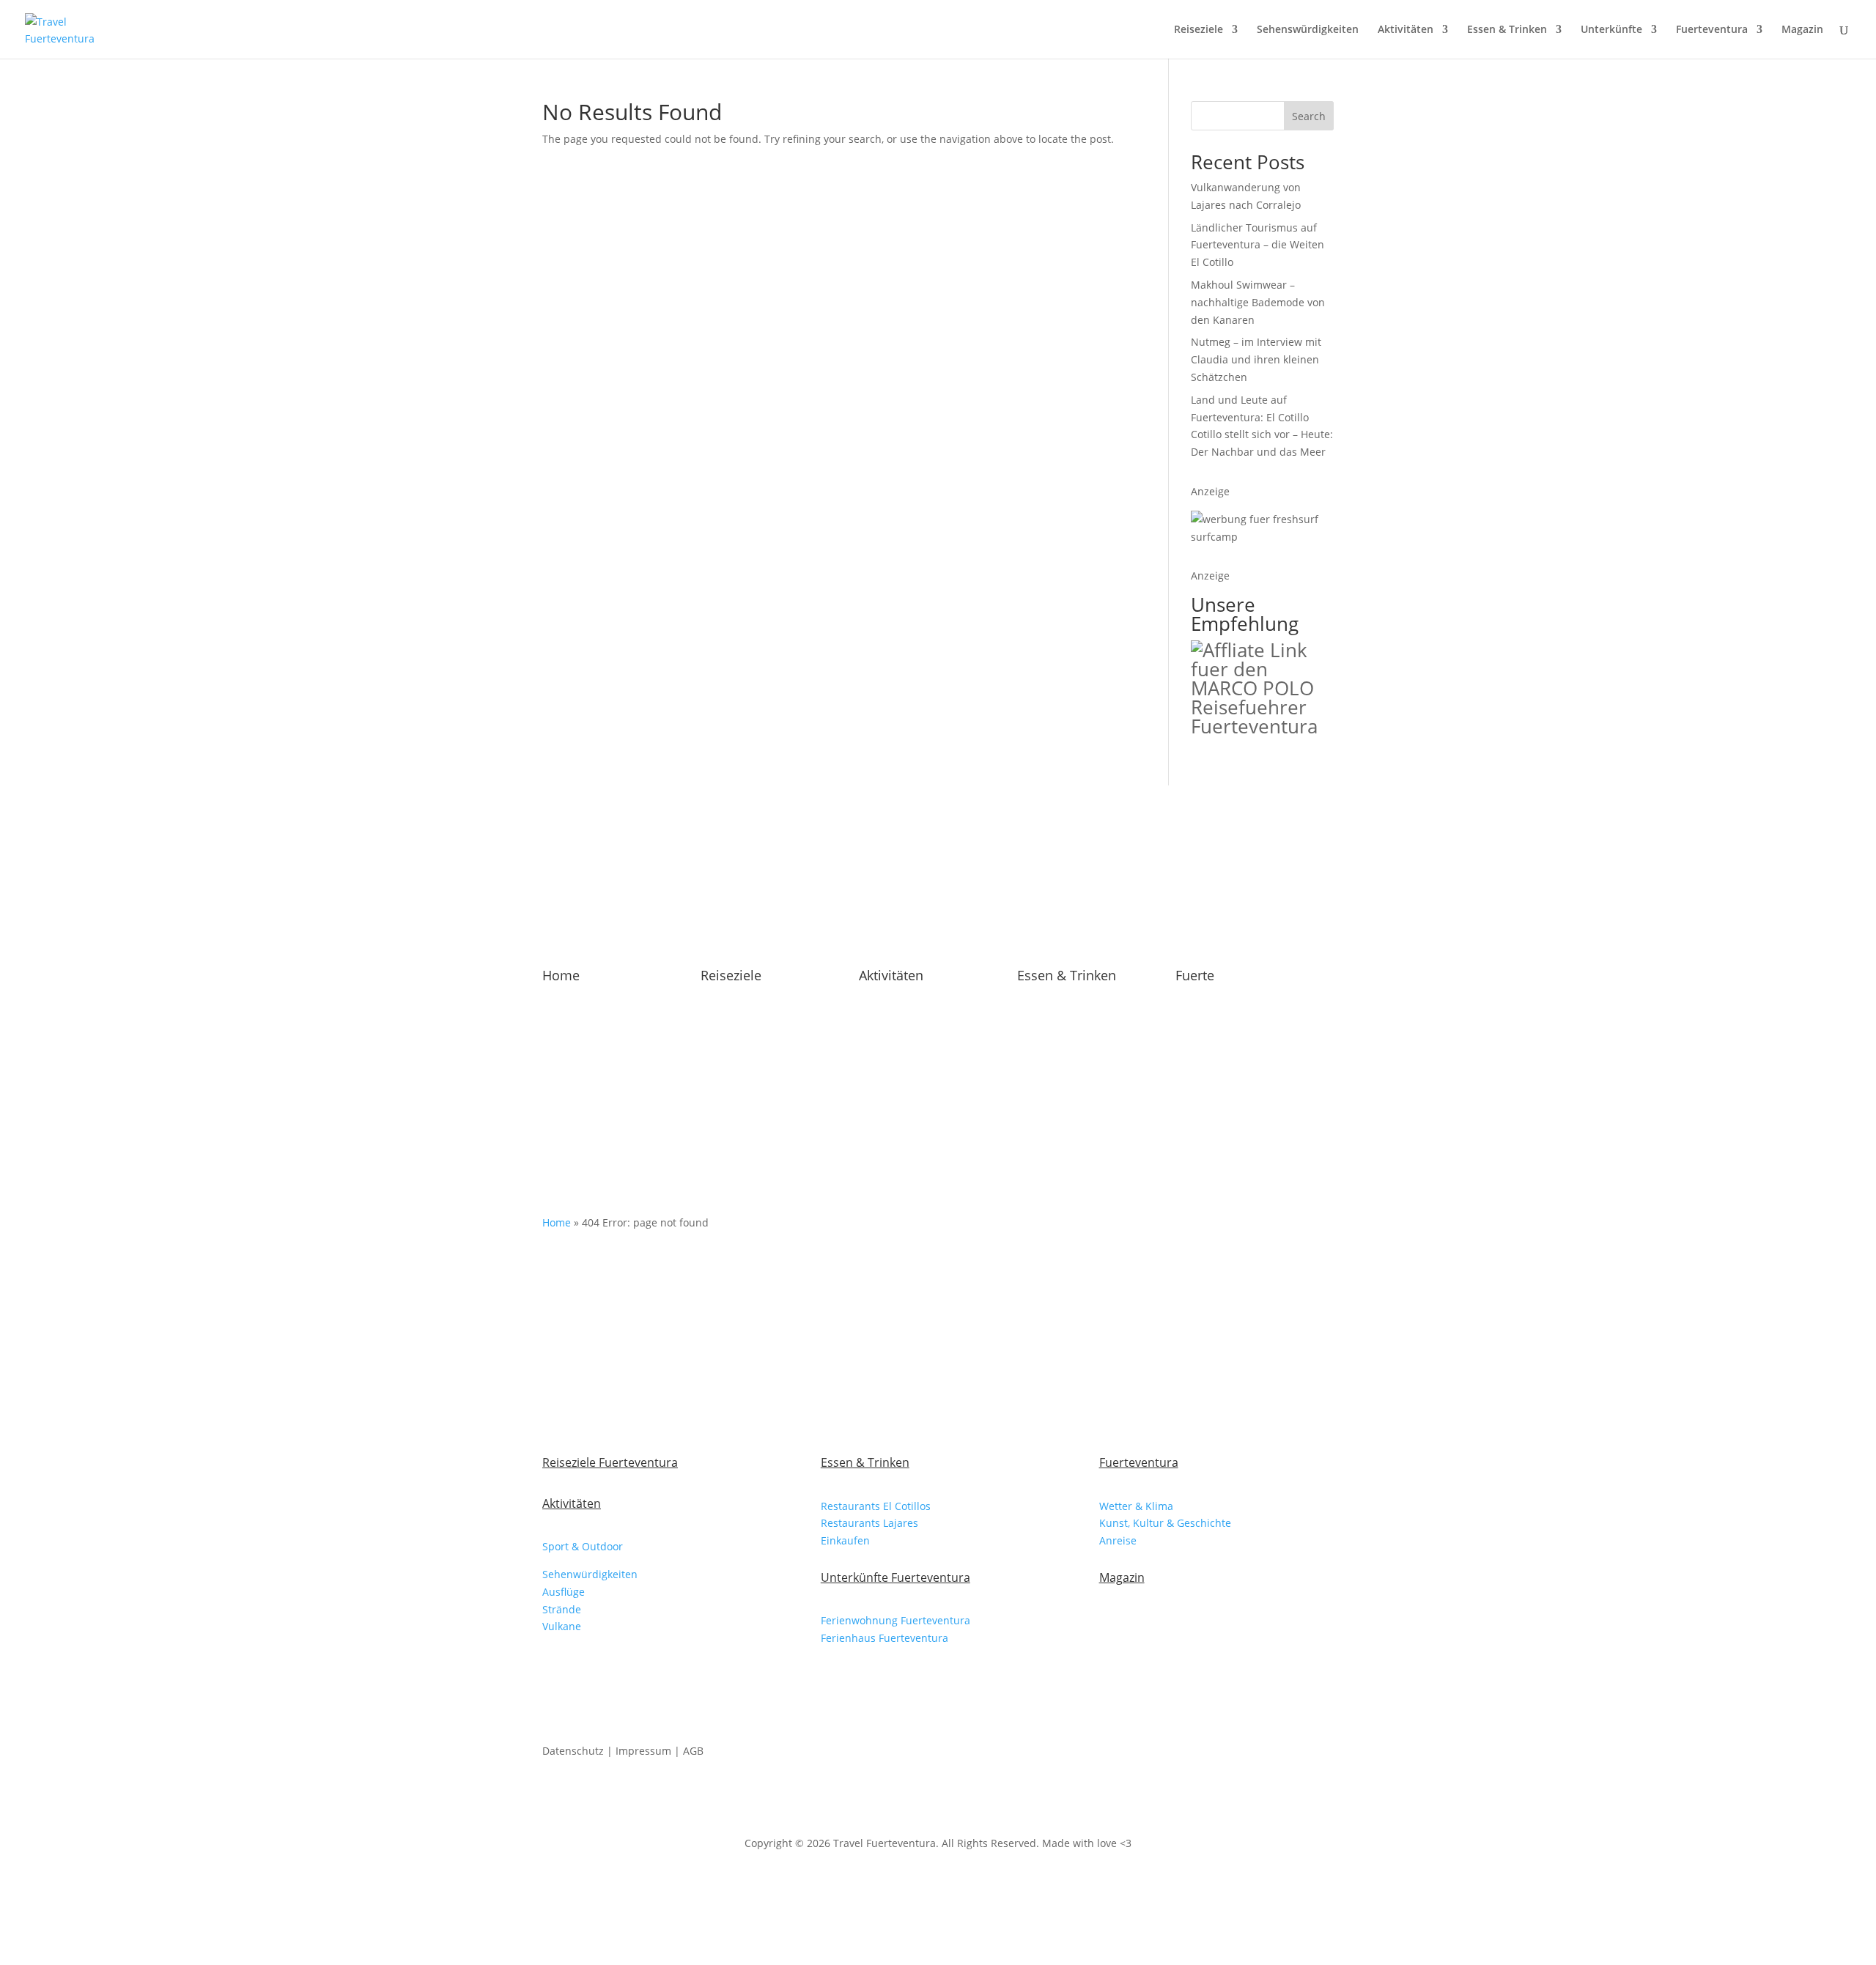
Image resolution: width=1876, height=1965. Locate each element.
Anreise (1118, 1540)
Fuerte (1195, 975)
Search (1309, 116)
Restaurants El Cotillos (876, 1506)
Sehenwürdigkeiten (590, 1574)
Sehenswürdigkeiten (1308, 30)
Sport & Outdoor (583, 1546)
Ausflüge (564, 1592)
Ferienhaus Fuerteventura (885, 1638)
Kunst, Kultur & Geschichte (1165, 1523)
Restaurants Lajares (869, 1523)
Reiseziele (1199, 30)
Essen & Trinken (1507, 30)
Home (561, 975)
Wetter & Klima (1136, 1506)
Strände (562, 1609)
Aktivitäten (1406, 30)
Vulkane (562, 1626)
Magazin (1802, 30)
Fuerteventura (1712, 30)
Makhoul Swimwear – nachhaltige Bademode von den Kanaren (1258, 302)
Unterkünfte (1611, 30)
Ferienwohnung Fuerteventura (895, 1620)
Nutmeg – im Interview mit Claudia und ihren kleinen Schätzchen (1256, 359)
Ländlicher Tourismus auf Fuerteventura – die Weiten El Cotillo (1258, 245)
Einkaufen (845, 1540)
